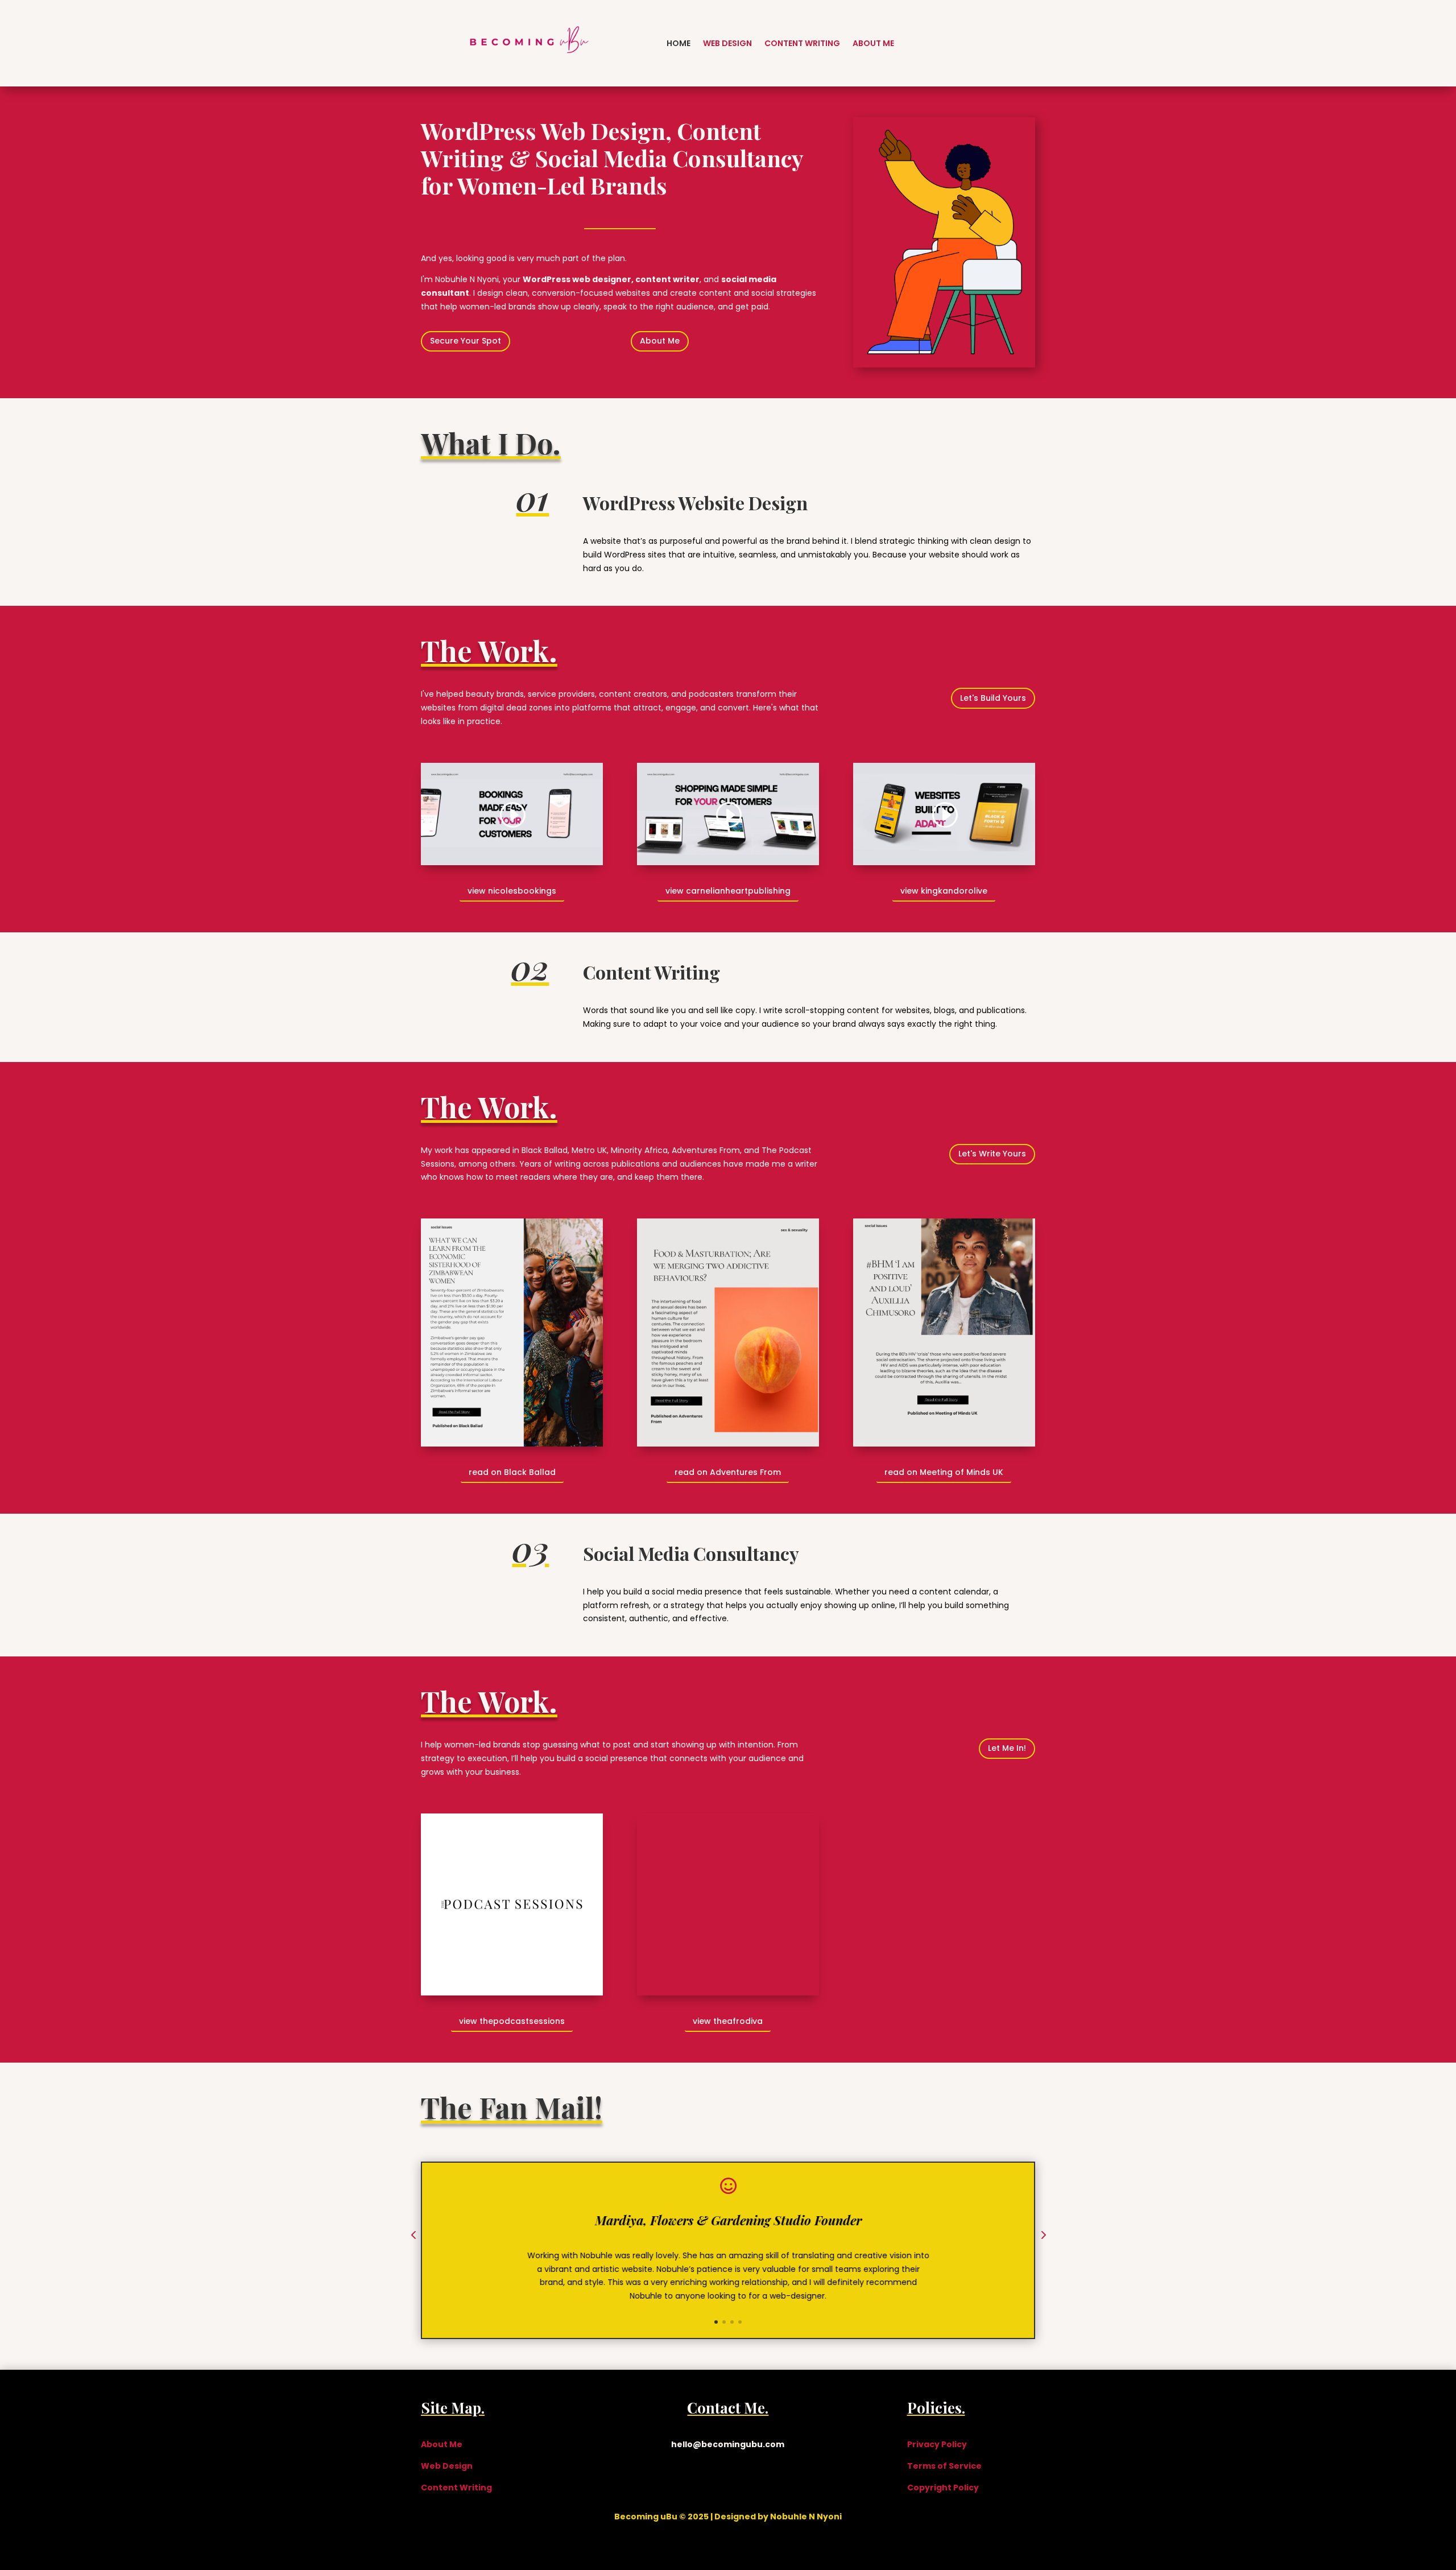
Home (679, 43)
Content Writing (802, 43)
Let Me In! (1007, 1748)
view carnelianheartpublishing (728, 891)
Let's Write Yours (992, 1154)
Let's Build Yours (993, 698)
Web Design (727, 43)
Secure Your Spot (466, 341)
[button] (413, 2236)
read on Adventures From (728, 1472)
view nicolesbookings (512, 891)
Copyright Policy (943, 2488)
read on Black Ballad (512, 1472)
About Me (873, 43)
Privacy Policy (937, 2444)
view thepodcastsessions (512, 2021)
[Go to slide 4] (740, 2322)
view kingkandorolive (944, 891)
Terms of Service (944, 2466)
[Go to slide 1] (716, 2322)
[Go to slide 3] (732, 2322)
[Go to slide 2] (724, 2322)
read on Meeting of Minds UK (944, 1472)
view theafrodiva (728, 2021)
